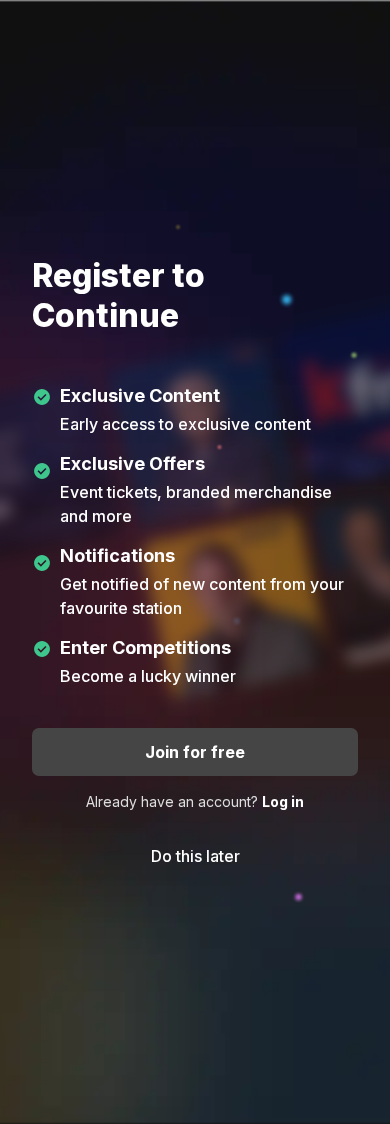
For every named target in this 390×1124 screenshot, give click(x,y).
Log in (283, 801)
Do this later (195, 856)
